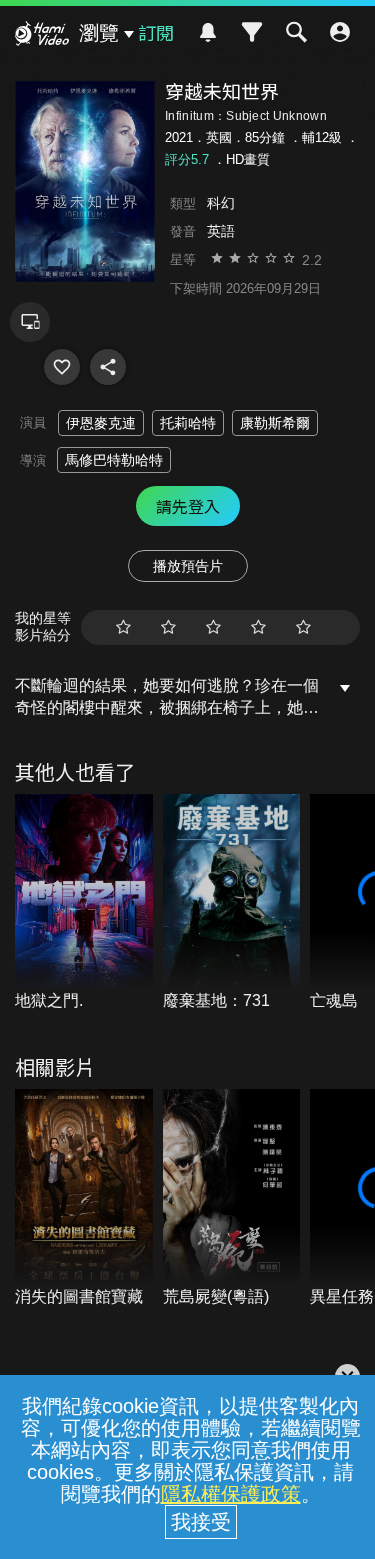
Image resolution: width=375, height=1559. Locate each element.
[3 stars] (213, 627)
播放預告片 (188, 566)
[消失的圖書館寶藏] (84, 1198)
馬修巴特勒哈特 (114, 460)
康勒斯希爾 (275, 423)
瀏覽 (99, 33)
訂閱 (156, 32)
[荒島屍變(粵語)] (232, 1198)
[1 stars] (123, 627)
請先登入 (188, 506)
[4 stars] (258, 627)
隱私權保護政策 (231, 1494)
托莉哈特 (188, 423)
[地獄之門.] (84, 903)
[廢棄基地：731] (232, 903)
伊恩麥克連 (101, 423)
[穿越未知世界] (62, 367)
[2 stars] (168, 627)
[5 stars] (303, 627)
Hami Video (42, 36)
